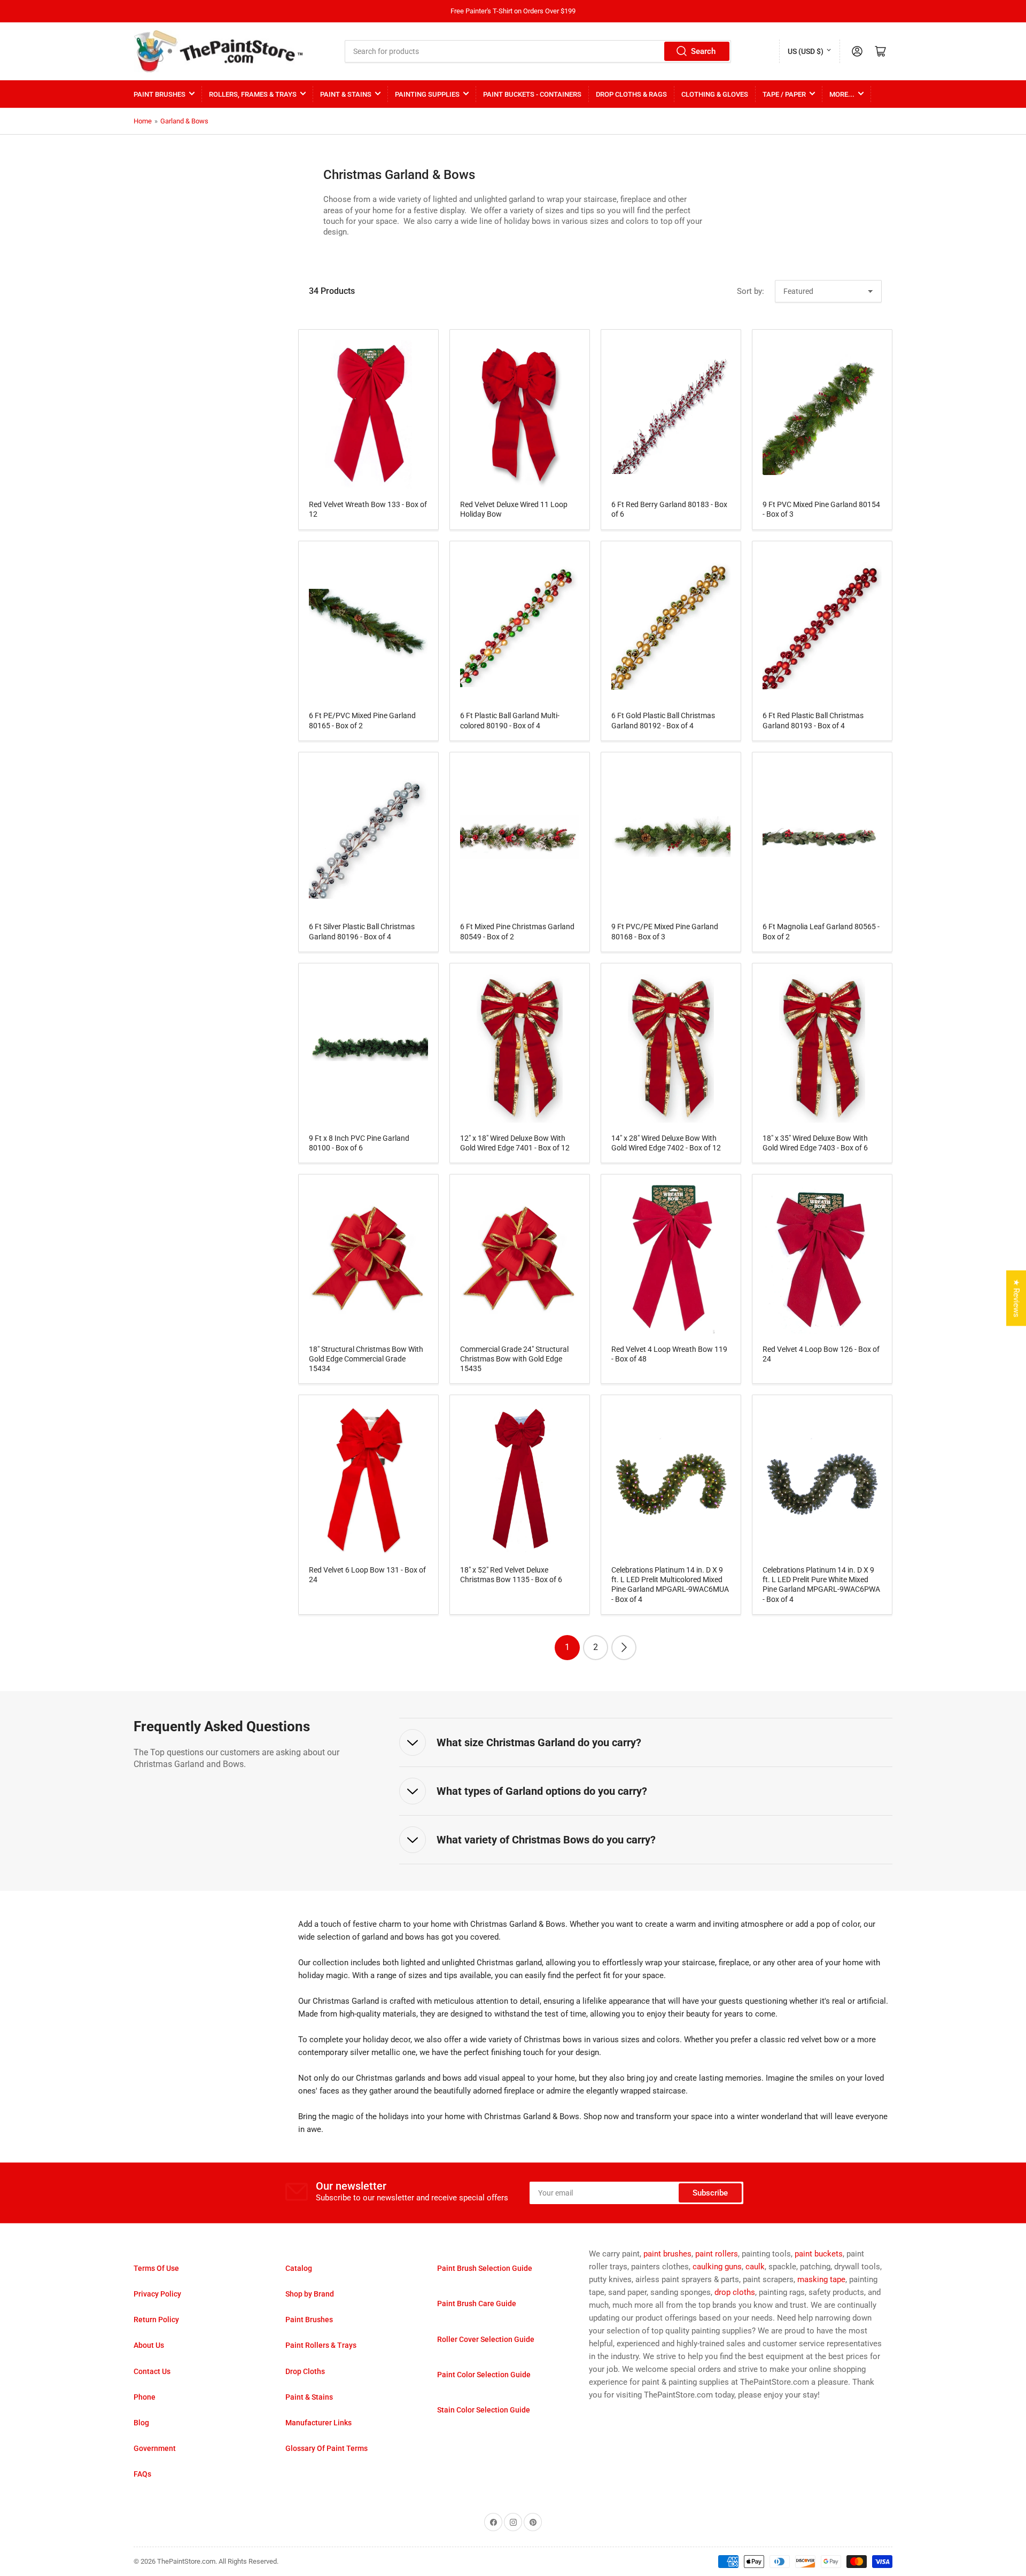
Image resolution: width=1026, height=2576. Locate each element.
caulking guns (717, 2267)
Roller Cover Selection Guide (486, 2339)
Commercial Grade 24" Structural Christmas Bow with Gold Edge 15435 (514, 1359)
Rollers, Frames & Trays (253, 94)
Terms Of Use (156, 2268)
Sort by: (751, 291)
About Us (149, 2345)
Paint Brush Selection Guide (485, 2268)
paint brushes (667, 2254)
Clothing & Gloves (715, 94)
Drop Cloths (305, 2371)
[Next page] (624, 1648)
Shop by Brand (310, 2294)
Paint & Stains (346, 94)
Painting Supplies (427, 94)
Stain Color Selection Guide (484, 2410)
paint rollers (717, 2254)
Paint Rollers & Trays (321, 2345)
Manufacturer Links (318, 2423)
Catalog (299, 2268)
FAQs (142, 2474)
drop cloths (735, 2292)
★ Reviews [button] (1016, 1298)
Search (703, 51)
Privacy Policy (157, 2294)
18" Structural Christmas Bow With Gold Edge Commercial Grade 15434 (366, 1359)
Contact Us (152, 2371)
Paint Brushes (160, 94)
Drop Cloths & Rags (631, 94)
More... (842, 94)
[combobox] (538, 51)
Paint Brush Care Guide (477, 2303)
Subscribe (710, 2193)
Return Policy (156, 2320)
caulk (755, 2267)
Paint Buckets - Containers (532, 94)
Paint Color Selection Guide (484, 2375)
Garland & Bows (184, 121)
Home (143, 121)
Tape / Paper (784, 94)
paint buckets (819, 2254)
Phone (145, 2397)
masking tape (821, 2279)
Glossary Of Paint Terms (327, 2448)
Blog (141, 2423)
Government (155, 2448)
